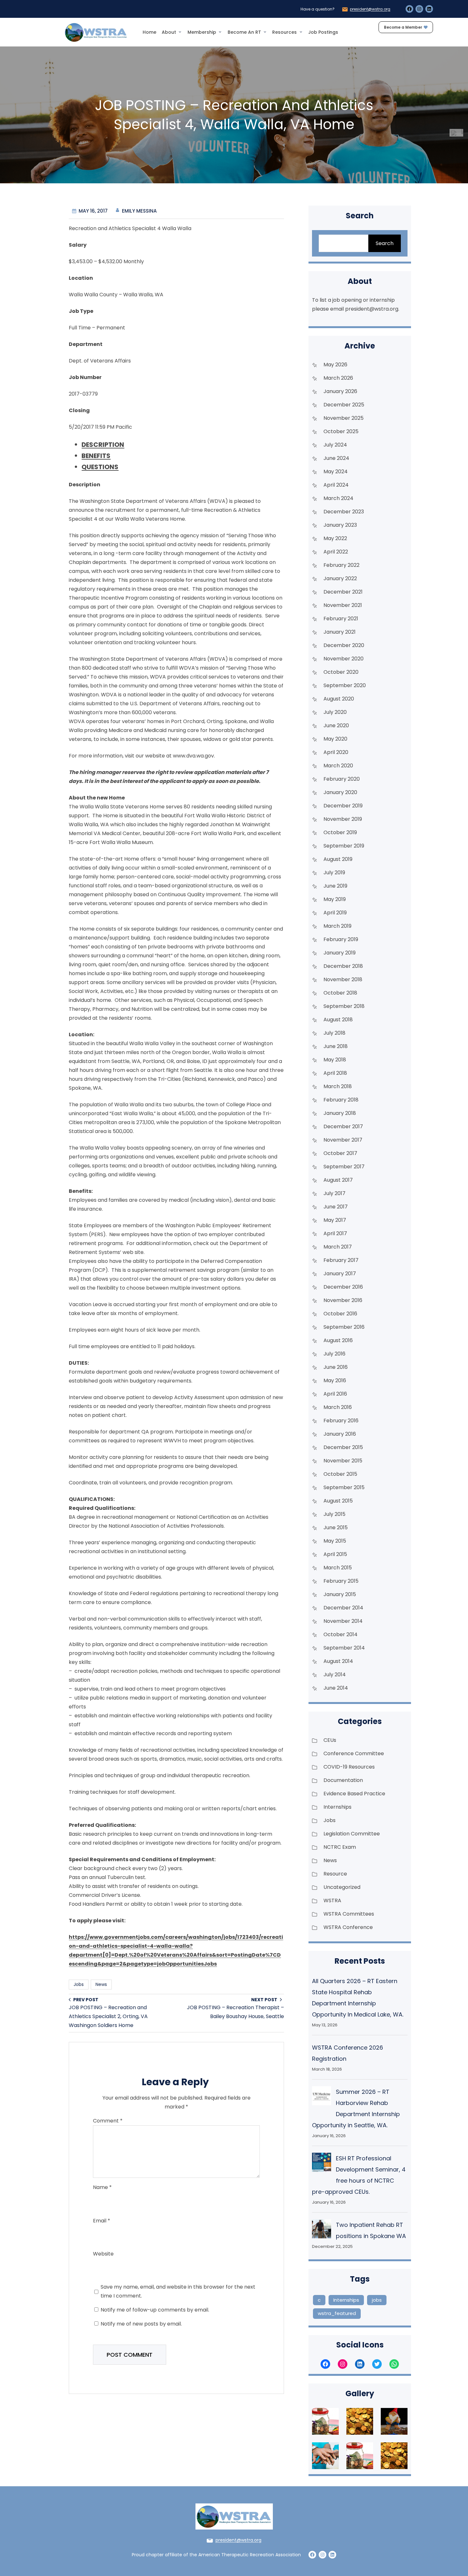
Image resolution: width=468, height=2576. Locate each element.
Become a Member (403, 27)
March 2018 (338, 1086)
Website (103, 2254)
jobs (377, 2300)
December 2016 (343, 1287)
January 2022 (340, 578)
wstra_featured (337, 2313)
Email (102, 2221)
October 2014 (340, 1634)
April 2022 (336, 552)
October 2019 (340, 832)
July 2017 (334, 1193)
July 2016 (334, 1354)
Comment (108, 2121)
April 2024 (336, 485)
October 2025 (341, 431)
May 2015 (335, 1541)
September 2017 (344, 1167)
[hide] (462, 131)
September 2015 (344, 1487)
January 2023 (340, 525)
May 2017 (335, 1220)
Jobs (79, 1984)
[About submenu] (180, 32)
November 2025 (344, 418)
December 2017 (343, 1126)
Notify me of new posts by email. (141, 2324)
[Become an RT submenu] (265, 32)
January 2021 (340, 632)
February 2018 (341, 1100)
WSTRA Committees (349, 1914)
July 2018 (334, 1033)
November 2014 (343, 1621)
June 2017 (336, 1207)
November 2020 (344, 659)
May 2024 (336, 472)
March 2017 (338, 1247)
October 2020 (341, 672)
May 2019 (335, 899)
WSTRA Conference (348, 1927)
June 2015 (336, 1527)
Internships (337, 1807)
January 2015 (340, 1594)
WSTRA (332, 1900)
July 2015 (334, 1514)
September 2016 (344, 1327)
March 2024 (338, 498)
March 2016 (338, 1407)
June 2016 (336, 1367)
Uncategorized (342, 1887)
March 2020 (338, 766)
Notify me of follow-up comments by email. (155, 2310)
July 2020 (335, 712)
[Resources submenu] (301, 32)
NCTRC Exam (340, 1847)
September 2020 (345, 685)
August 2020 (339, 699)
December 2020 (344, 645)
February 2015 (341, 1581)
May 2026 (335, 365)
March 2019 (337, 926)
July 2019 (334, 873)
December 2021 (343, 592)
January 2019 (340, 953)
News (101, 1984)
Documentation (343, 1780)
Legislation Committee (352, 1834)
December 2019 (343, 806)
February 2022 (341, 565)
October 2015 (340, 1474)
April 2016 (335, 1394)
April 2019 (335, 913)
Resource (335, 1874)
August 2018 (338, 1020)
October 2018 (340, 993)
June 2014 (336, 1688)
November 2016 (343, 1300)
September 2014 (344, 1648)
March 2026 (338, 378)
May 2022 (335, 538)
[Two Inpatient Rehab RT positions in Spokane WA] (322, 2230)
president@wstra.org (370, 9)
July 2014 (335, 1675)
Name (102, 2187)
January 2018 (340, 1113)
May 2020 (335, 739)
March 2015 (338, 1568)
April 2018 (335, 1073)
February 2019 (341, 939)
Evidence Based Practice (354, 1794)
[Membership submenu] (220, 32)
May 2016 (335, 1380)
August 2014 (338, 1661)
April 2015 (335, 1554)
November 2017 (343, 1140)
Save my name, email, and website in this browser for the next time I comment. (178, 2291)
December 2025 (344, 405)
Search (385, 243)
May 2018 (335, 1060)
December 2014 (343, 1608)
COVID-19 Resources (349, 1767)
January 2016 (340, 1434)
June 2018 (336, 1046)
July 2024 (335, 445)
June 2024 (336, 458)
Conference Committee (354, 1753)
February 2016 (341, 1421)
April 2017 (335, 1233)
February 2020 (342, 779)
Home (149, 32)
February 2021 (341, 619)
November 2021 (343, 605)
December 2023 (344, 512)
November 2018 (343, 979)
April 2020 (336, 752)
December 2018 (343, 966)
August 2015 (338, 1501)
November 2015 (343, 1461)
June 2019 (335, 886)
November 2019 (343, 819)
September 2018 (344, 1006)
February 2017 (341, 1260)
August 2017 (338, 1180)
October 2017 (340, 1153)
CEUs (330, 1740)
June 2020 (336, 725)
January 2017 (340, 1274)
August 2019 (338, 859)
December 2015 (343, 1447)
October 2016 (340, 1314)
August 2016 (338, 1340)
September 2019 (344, 846)
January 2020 (340, 792)
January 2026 (340, 391)
